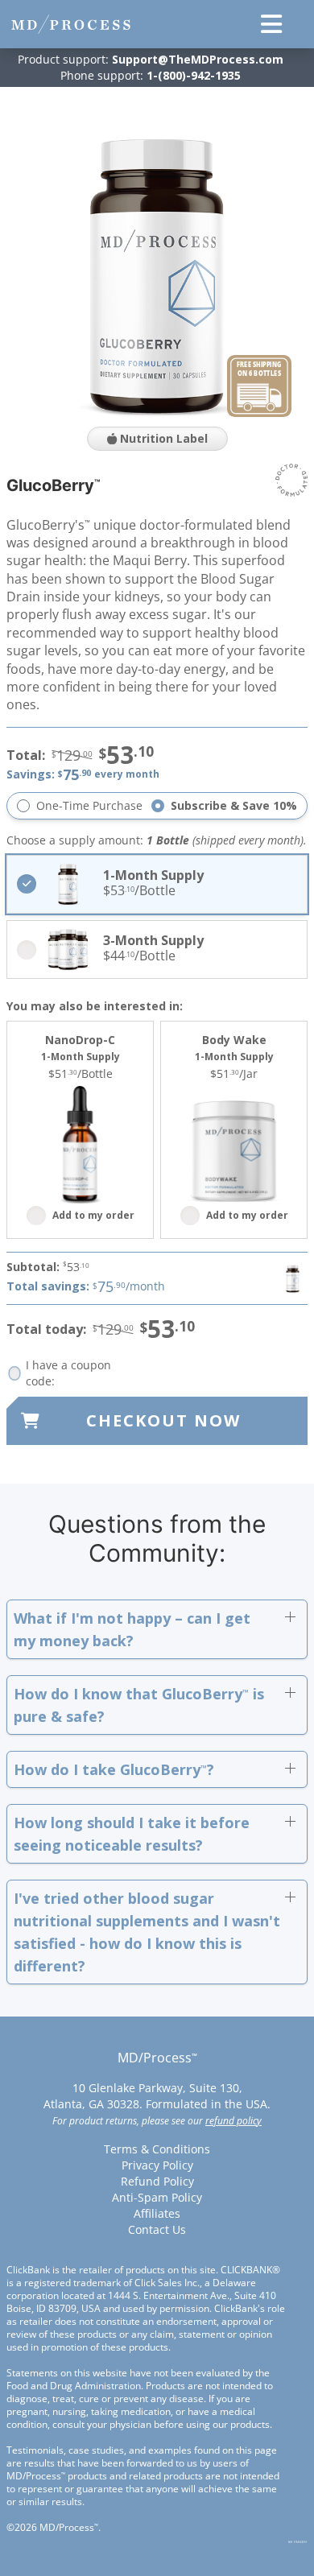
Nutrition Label (162, 438)
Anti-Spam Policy (157, 2197)
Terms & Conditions (157, 2149)
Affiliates (157, 2213)
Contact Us (157, 2229)
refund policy (233, 2121)
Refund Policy (157, 2181)
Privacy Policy (157, 2165)
